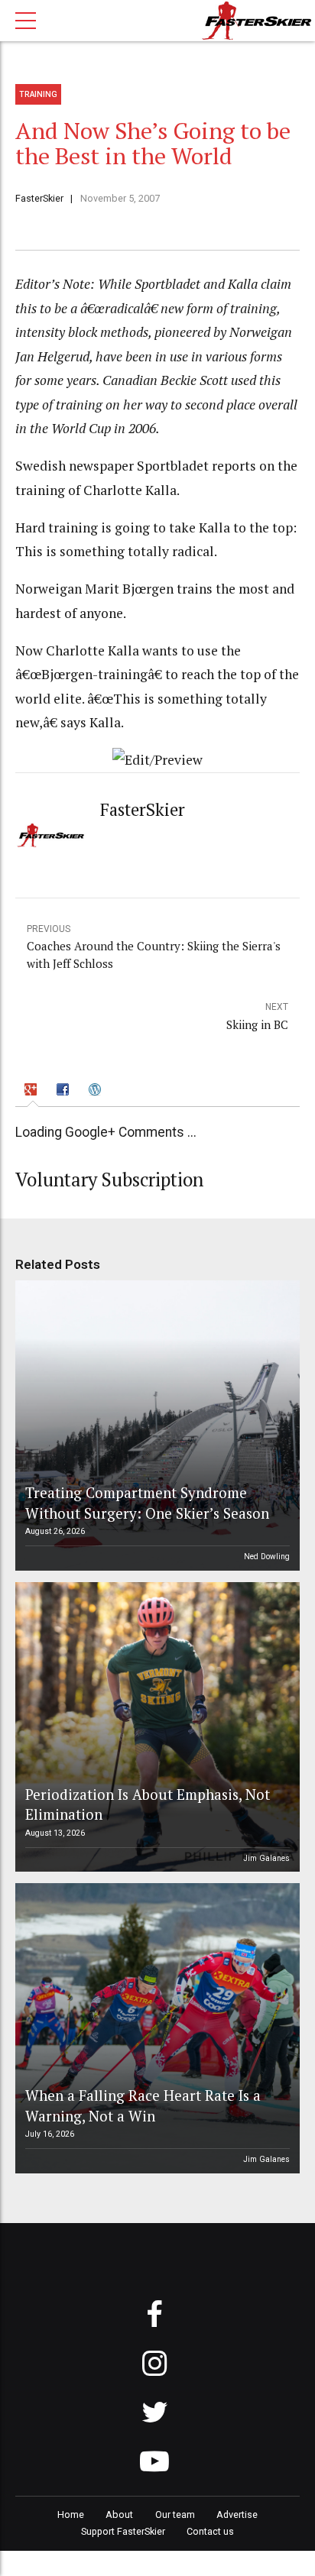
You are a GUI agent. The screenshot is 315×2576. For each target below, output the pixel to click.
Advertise (237, 2515)
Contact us (210, 2531)
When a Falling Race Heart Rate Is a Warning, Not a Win (143, 2105)
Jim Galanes (266, 1858)
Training (38, 94)
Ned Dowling (267, 1557)
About (119, 2515)
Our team (175, 2515)
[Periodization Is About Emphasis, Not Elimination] (155, 1727)
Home (71, 2515)
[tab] (33, 1091)
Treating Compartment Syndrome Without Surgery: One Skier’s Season (147, 1502)
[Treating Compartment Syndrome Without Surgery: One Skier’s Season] (155, 1426)
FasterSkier (39, 198)
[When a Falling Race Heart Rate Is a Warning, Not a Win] (155, 2028)
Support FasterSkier (123, 2531)
